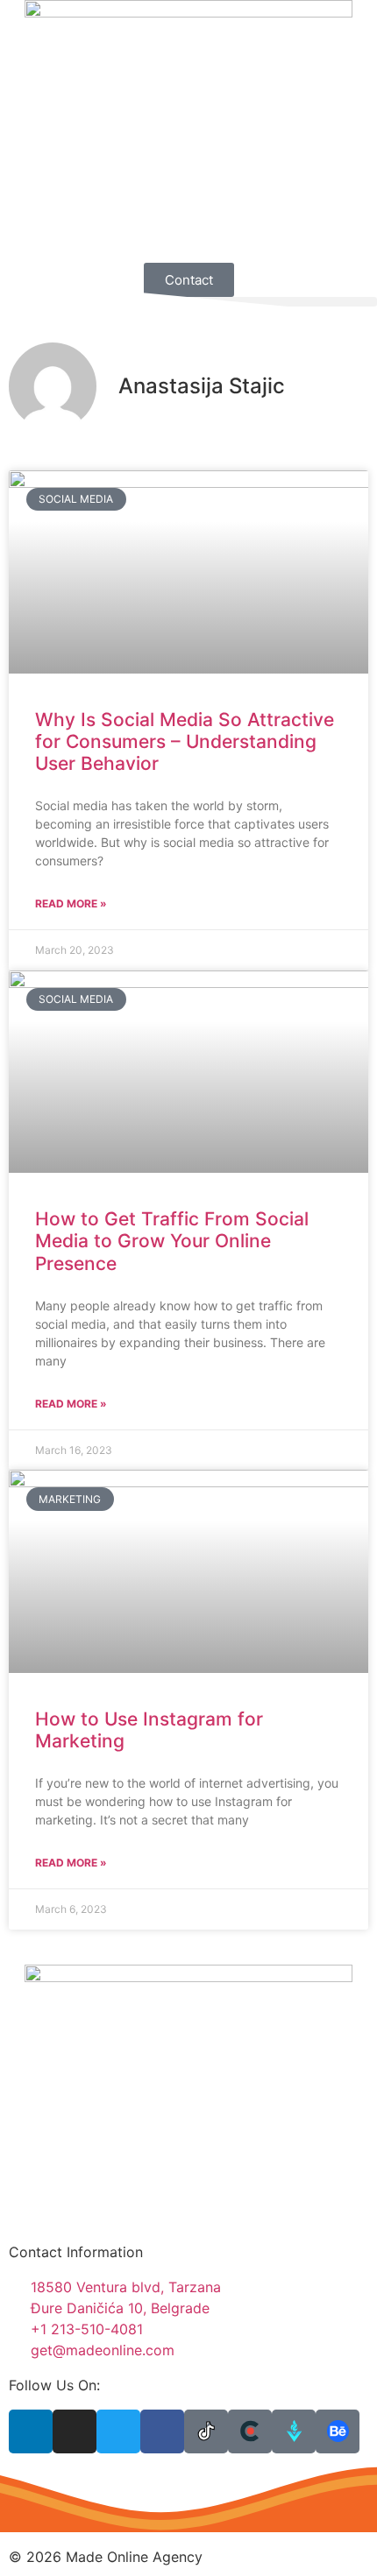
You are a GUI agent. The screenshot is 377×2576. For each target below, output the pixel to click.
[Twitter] (118, 2431)
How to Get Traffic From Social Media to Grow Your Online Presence (172, 1241)
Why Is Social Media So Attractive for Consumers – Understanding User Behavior (185, 741)
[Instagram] (75, 2431)
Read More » (71, 903)
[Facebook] (162, 2431)
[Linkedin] (31, 2431)
